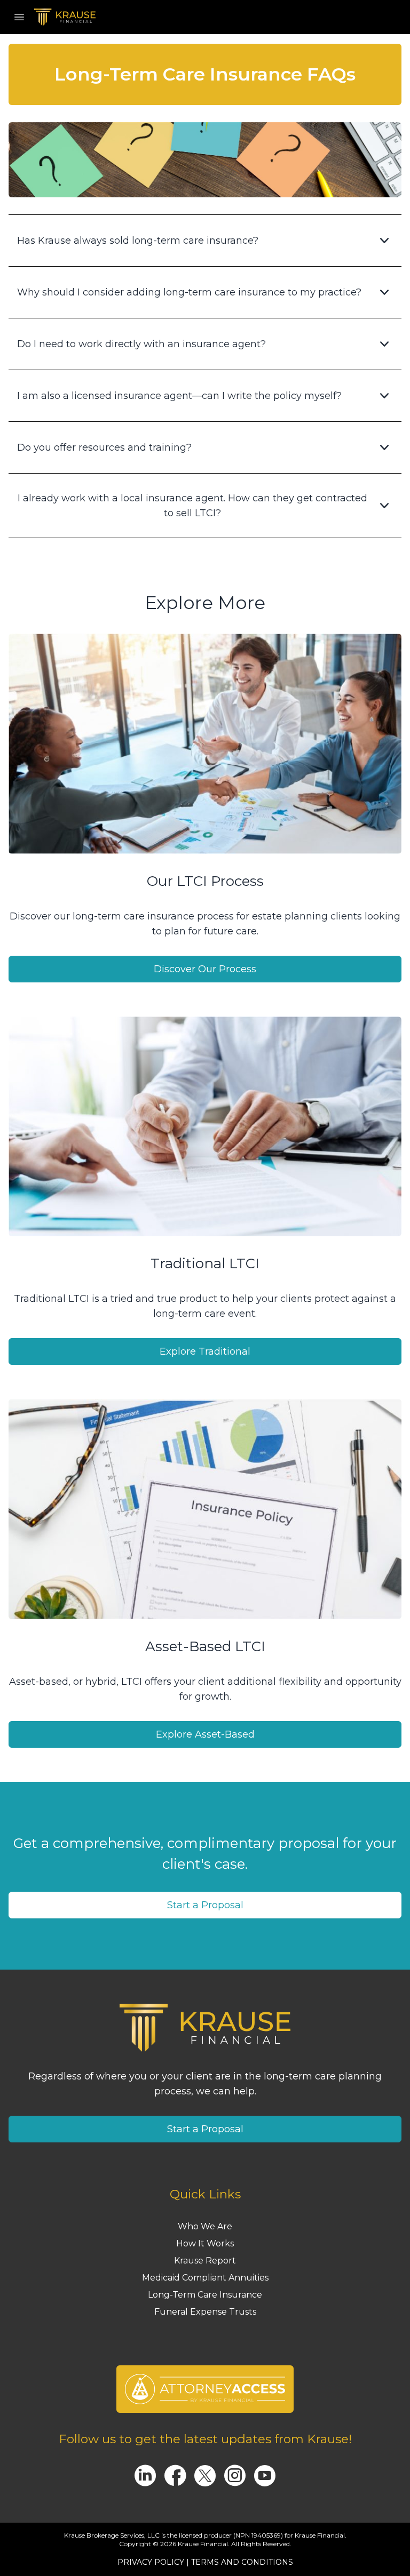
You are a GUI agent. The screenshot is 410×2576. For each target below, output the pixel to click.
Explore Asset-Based (205, 1734)
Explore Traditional (205, 1351)
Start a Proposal (205, 1905)
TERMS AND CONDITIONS (242, 2562)
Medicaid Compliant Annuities (205, 2278)
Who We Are (205, 2226)
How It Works (205, 2243)
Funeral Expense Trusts (205, 2312)
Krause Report (205, 2261)
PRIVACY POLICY (151, 2562)
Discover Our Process (205, 969)
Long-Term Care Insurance (205, 2295)
